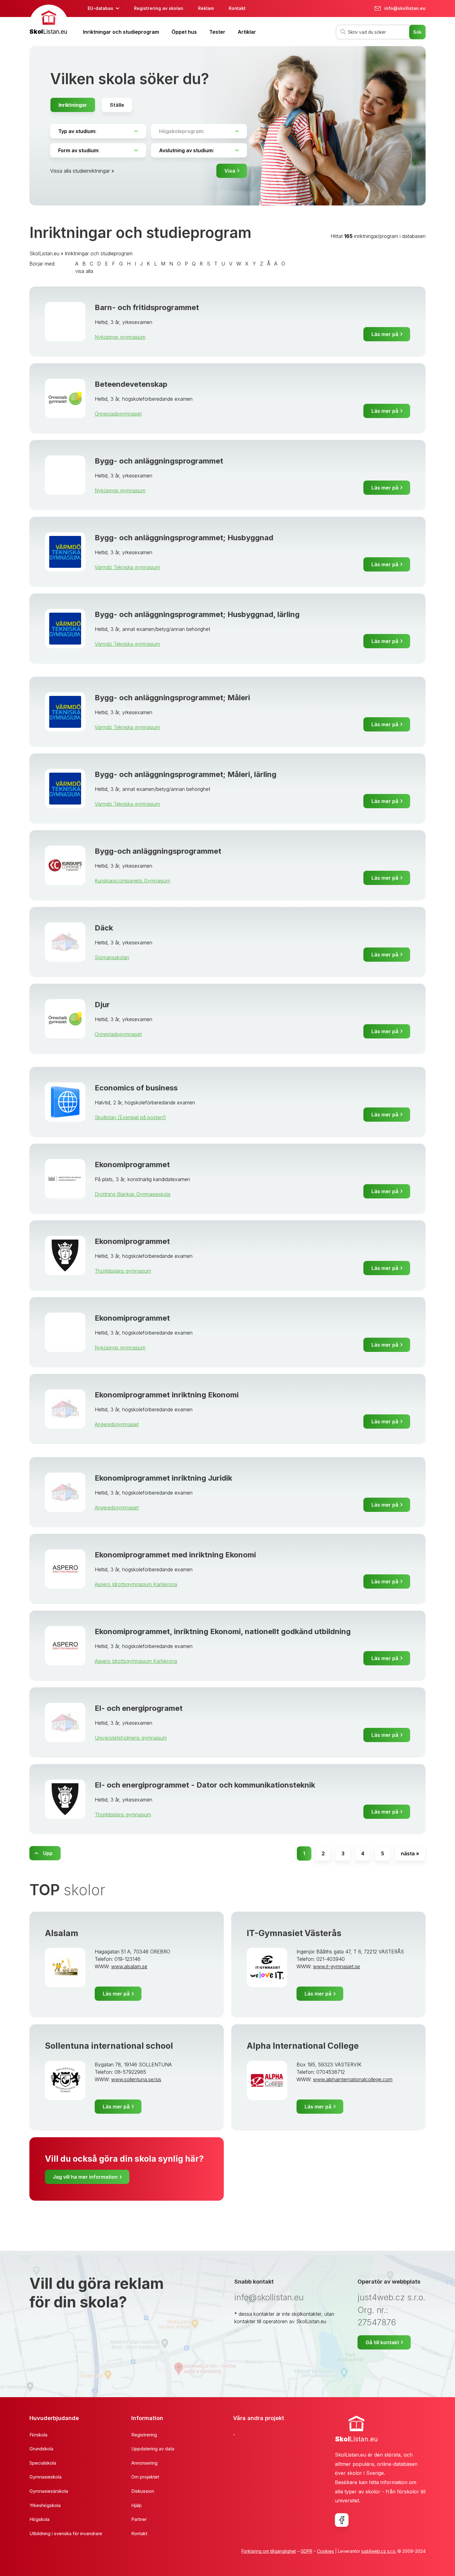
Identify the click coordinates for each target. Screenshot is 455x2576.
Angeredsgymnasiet (117, 1424)
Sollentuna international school (109, 2046)
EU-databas (100, 8)
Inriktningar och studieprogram (121, 32)
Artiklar (247, 32)
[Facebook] (342, 2520)
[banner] (49, 21)
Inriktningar (73, 105)
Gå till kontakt (382, 2342)
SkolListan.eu (44, 253)
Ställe (117, 105)
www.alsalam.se (129, 1966)
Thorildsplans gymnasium (123, 1271)
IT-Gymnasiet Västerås (294, 1933)
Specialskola (43, 2463)
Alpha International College (303, 2046)
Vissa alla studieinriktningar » (82, 171)
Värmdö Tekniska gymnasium (127, 567)
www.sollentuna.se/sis (136, 2079)
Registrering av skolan (159, 8)
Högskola (39, 2519)
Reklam (206, 8)
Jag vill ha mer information (85, 2177)
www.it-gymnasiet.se (336, 1966)
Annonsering (144, 2463)
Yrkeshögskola (45, 2505)
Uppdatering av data (153, 2449)
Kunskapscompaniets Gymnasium (132, 881)
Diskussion (143, 2491)
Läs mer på (385, 334)
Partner (139, 2519)
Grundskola (41, 2449)
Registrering (144, 2435)
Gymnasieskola (45, 2477)
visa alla (84, 271)
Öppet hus (184, 32)
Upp (48, 1853)
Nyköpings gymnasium (120, 337)
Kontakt (237, 8)
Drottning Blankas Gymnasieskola (132, 1194)
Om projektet (145, 2477)
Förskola (38, 2435)
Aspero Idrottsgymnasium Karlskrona (136, 1584)
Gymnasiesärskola (49, 2491)
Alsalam (62, 1933)
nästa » (410, 1853)
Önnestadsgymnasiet (118, 414)
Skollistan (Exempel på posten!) (130, 1117)
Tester (217, 32)
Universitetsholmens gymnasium (131, 1738)
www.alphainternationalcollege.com (353, 2079)
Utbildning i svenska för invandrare (66, 2533)
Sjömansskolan (112, 957)
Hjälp (136, 2505)
